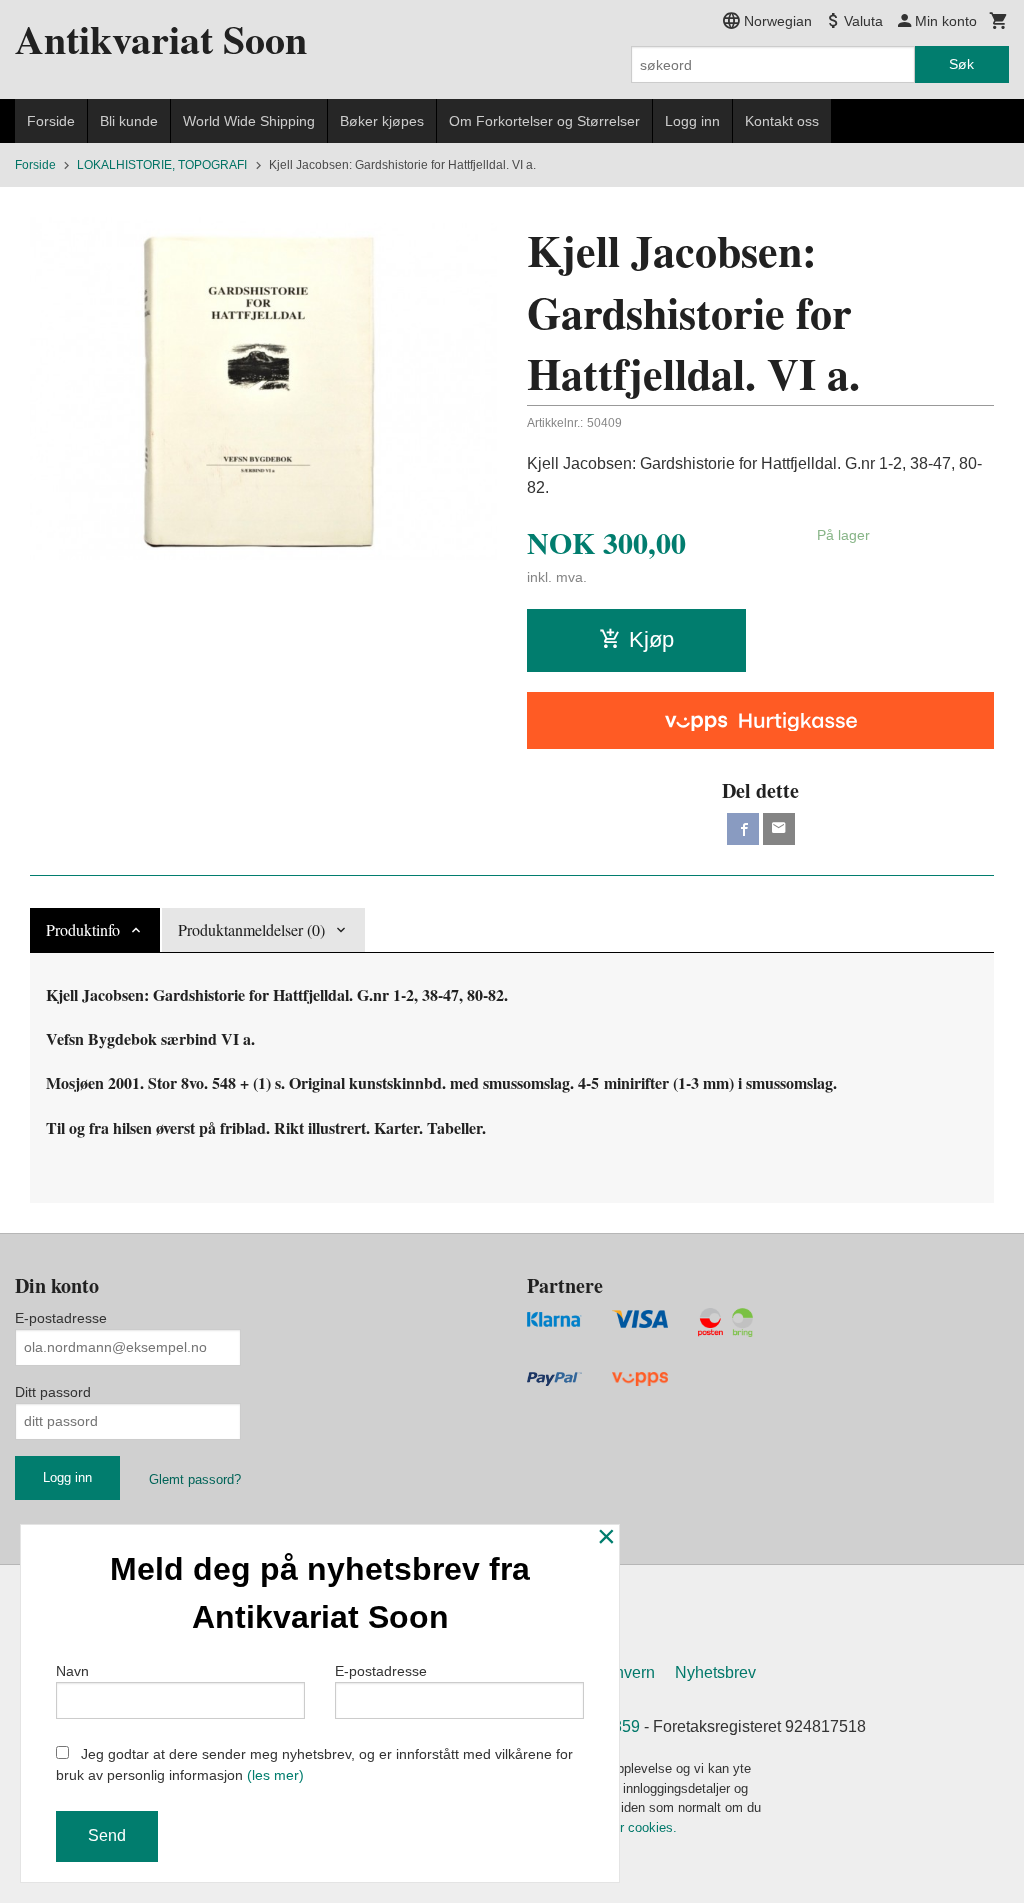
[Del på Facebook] (743, 829)
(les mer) (275, 1775)
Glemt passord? (195, 1479)
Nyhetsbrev (715, 1672)
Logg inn (692, 121)
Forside (51, 121)
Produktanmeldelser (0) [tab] (251, 929)
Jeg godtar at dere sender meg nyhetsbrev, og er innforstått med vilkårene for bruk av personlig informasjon (314, 1764)
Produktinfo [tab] (83, 929)
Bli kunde (129, 121)
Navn (72, 1671)
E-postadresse (61, 1318)
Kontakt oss (782, 121)
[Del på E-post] (779, 829)
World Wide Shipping (249, 121)
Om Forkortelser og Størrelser (544, 121)
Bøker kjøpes (382, 121)
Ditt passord (53, 1392)
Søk (961, 64)
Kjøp (651, 639)
